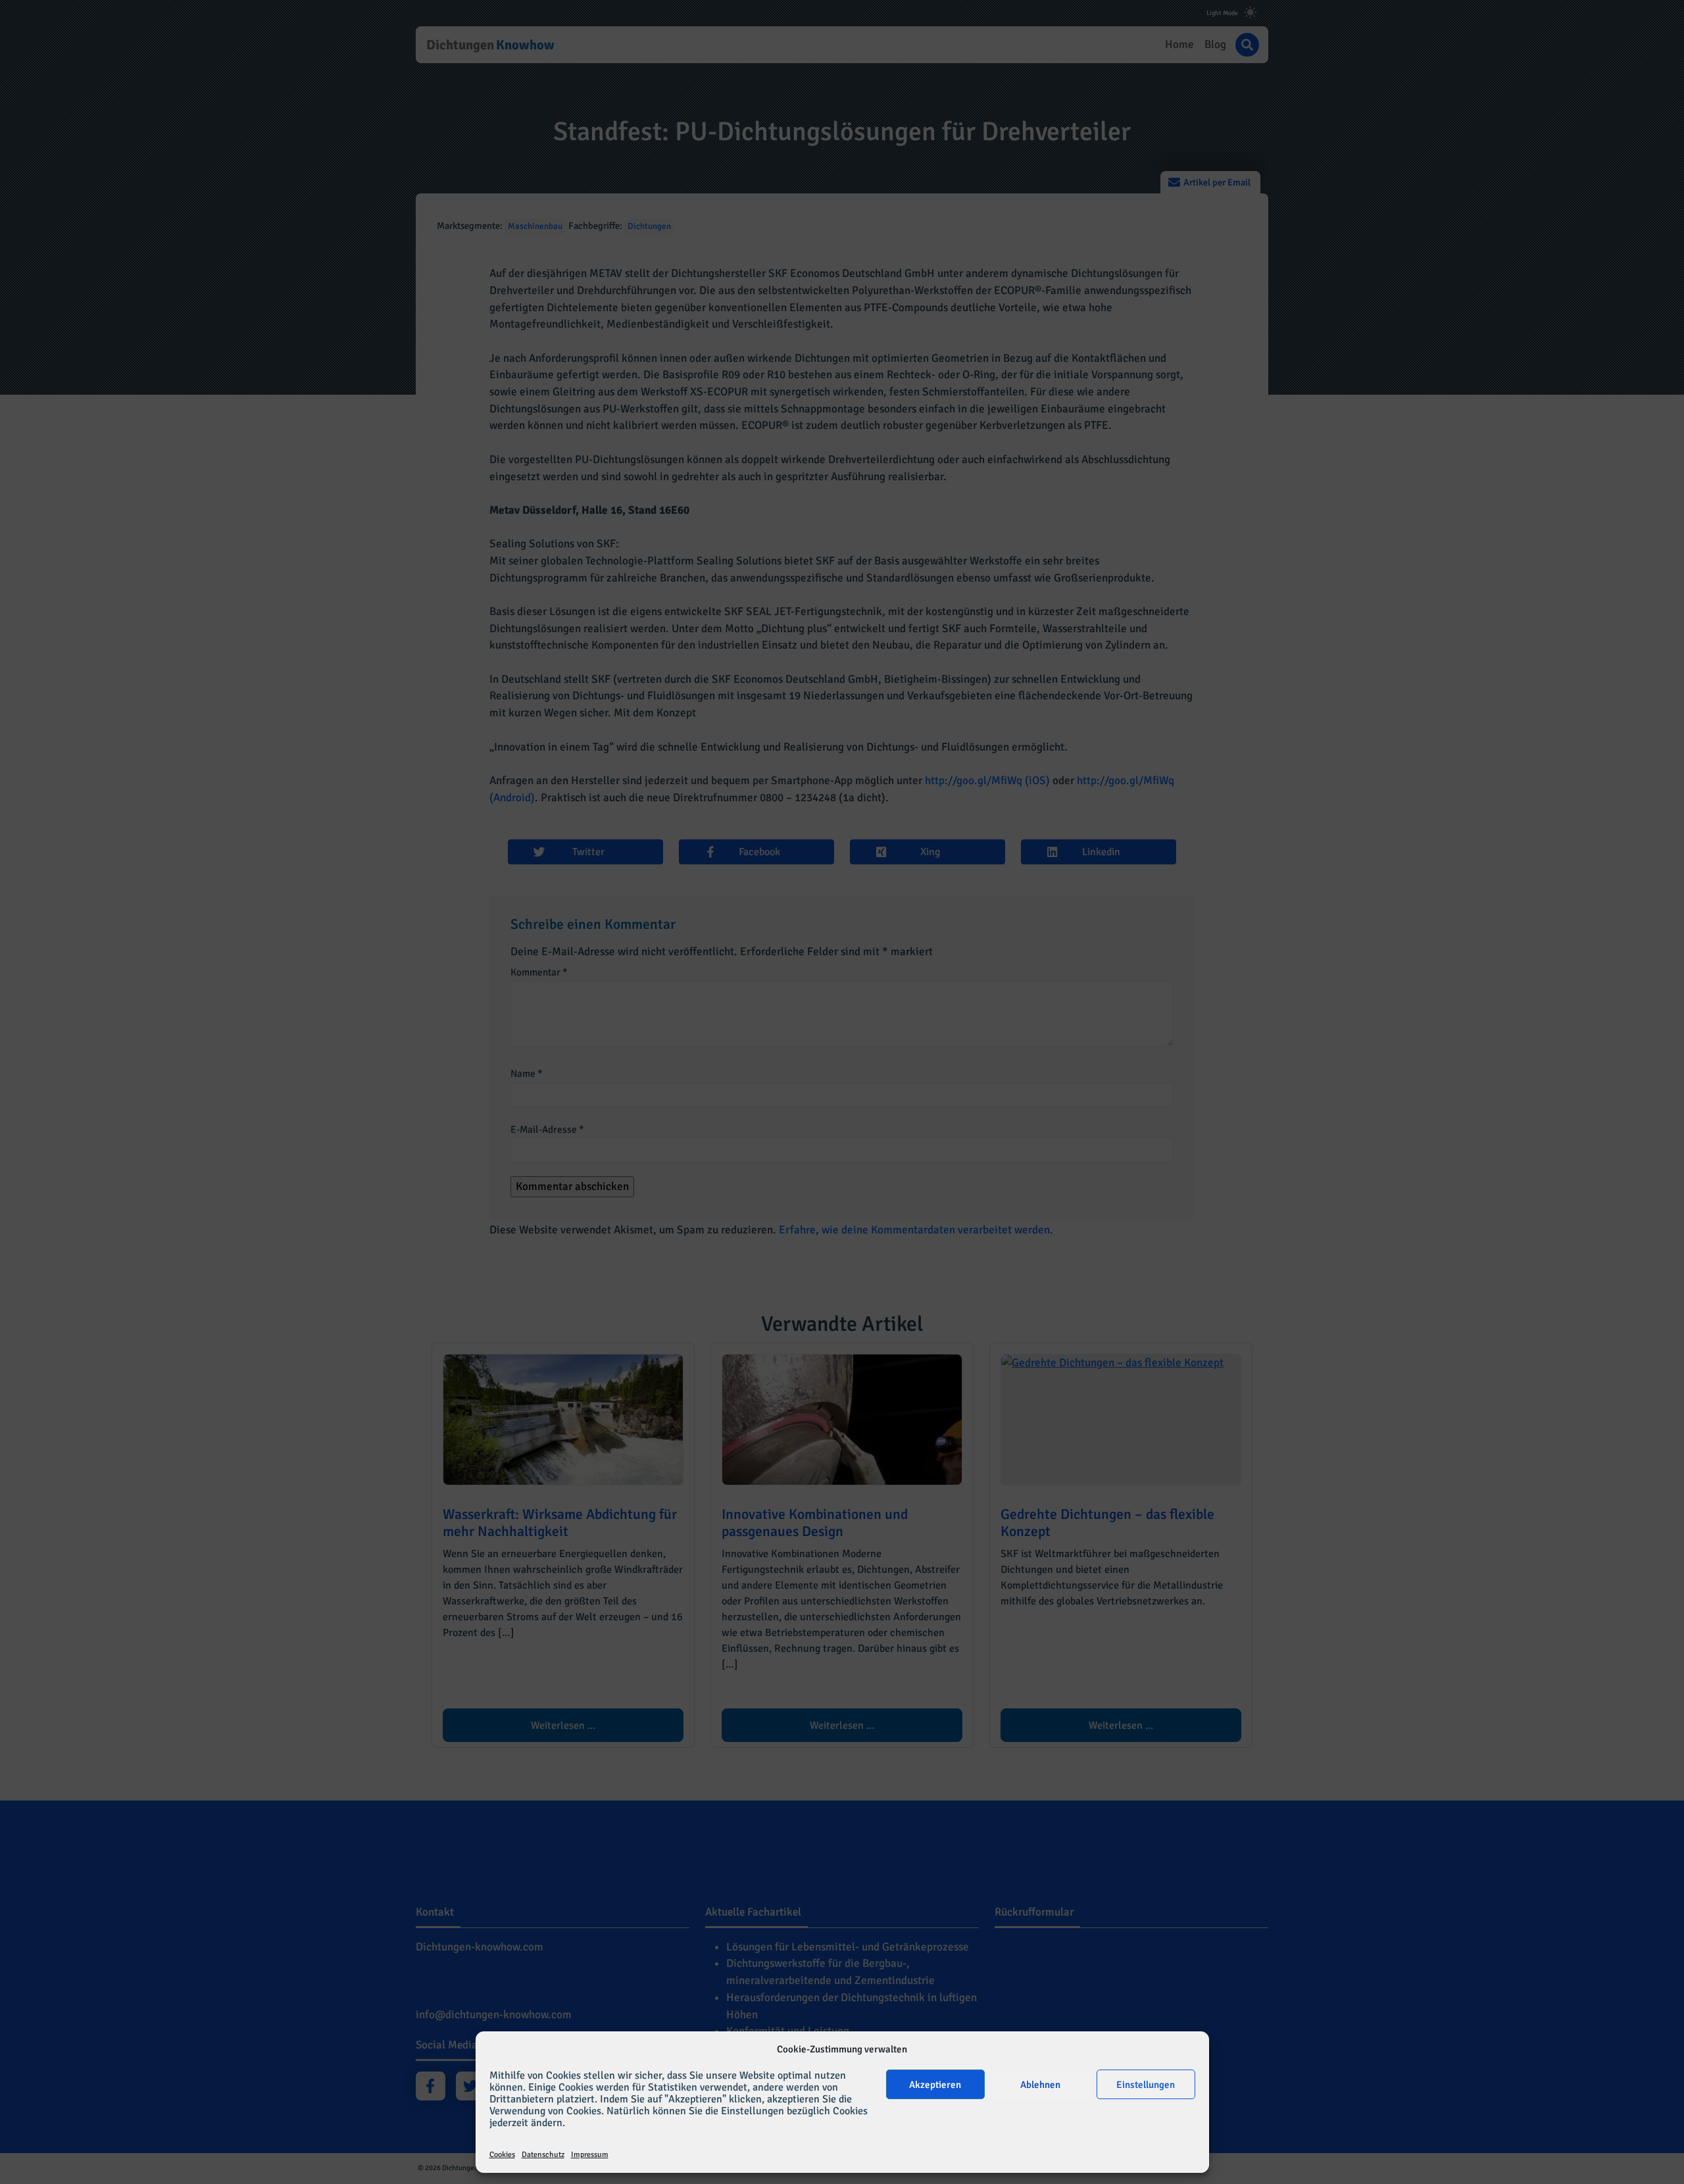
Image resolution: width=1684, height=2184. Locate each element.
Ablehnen (1040, 2085)
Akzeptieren (935, 2085)
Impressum (590, 2155)
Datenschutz (543, 2155)
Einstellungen (1146, 2085)
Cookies (502, 2155)
